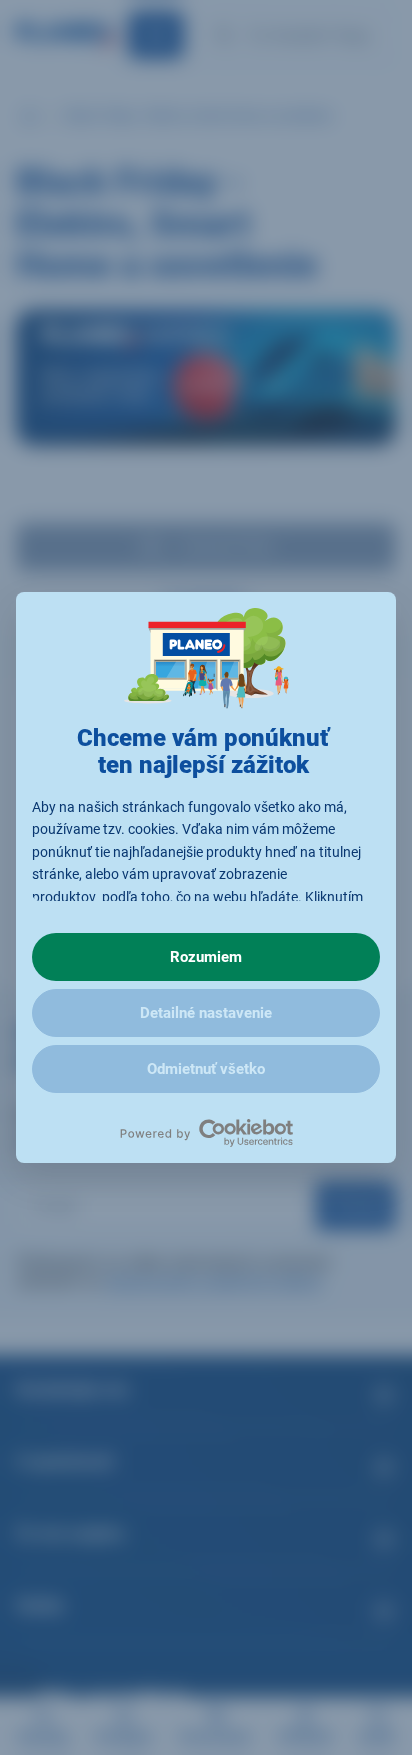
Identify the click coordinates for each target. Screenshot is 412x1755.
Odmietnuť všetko (206, 1069)
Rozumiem (206, 957)
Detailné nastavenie (206, 1013)
